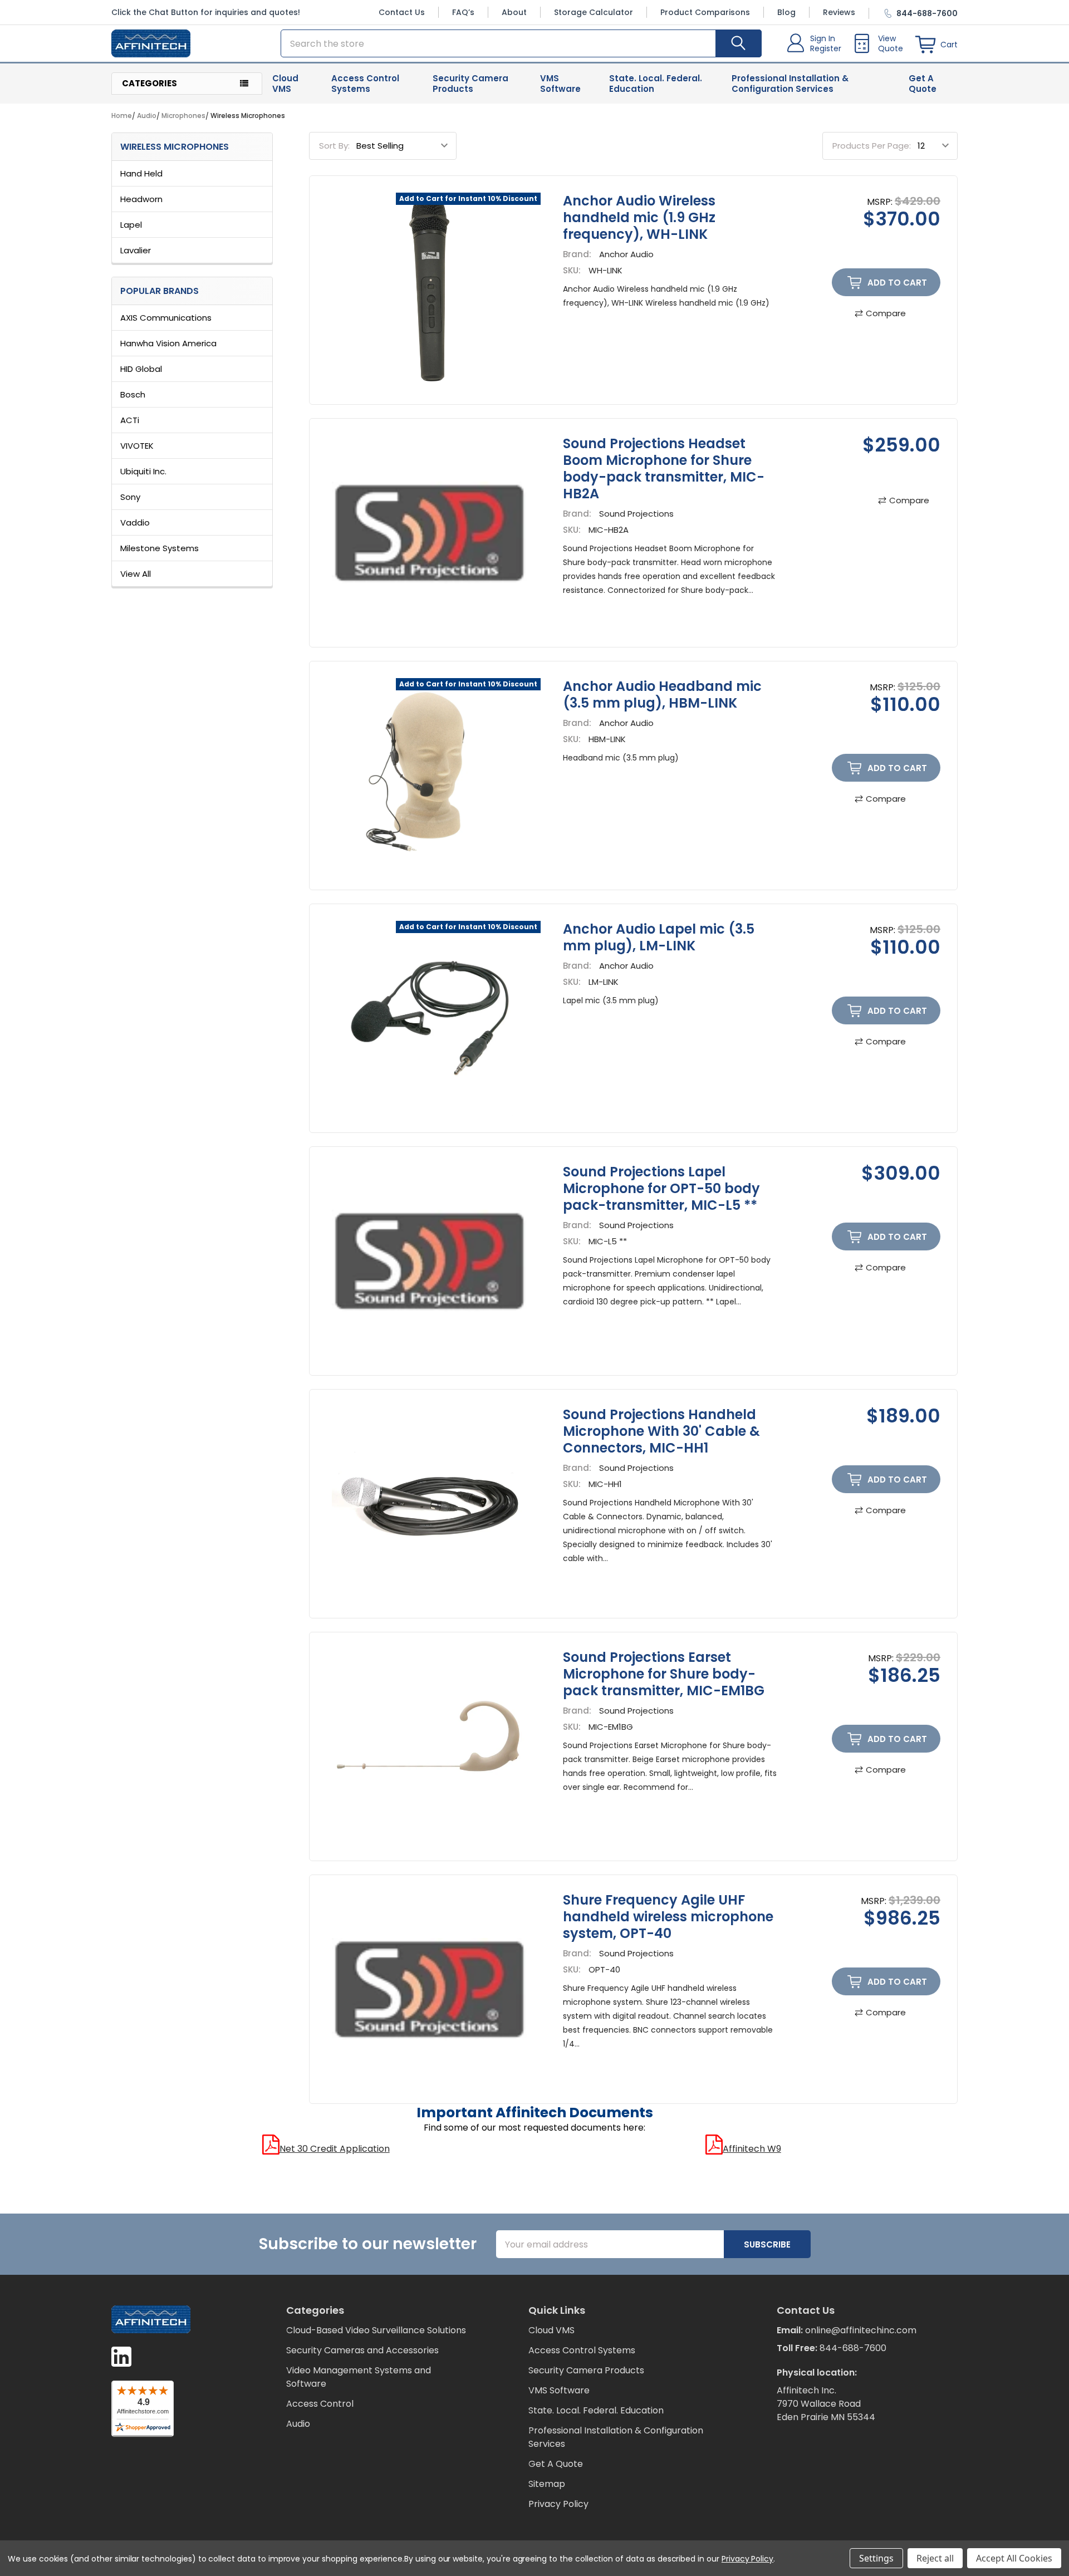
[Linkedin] (121, 2357)
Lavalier (136, 250)
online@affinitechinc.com (861, 2330)
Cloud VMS (285, 84)
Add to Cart (897, 283)
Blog (786, 12)
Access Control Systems (365, 84)
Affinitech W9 (752, 2149)
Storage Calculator (594, 12)
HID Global (141, 369)
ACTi (130, 420)
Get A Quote (923, 84)
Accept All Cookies (1014, 2558)
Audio (298, 2424)
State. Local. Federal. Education (656, 84)
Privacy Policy (558, 2504)
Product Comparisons (705, 12)
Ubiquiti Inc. (143, 471)
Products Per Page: (872, 146)
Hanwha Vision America (168, 343)
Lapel (131, 225)
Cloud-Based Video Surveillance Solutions (376, 2330)
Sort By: (334, 146)
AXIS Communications (166, 318)
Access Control (320, 2404)
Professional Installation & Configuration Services (790, 84)
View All (136, 574)
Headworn (141, 199)
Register (826, 48)
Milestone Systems (160, 548)
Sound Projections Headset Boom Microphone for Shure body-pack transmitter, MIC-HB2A (664, 468)
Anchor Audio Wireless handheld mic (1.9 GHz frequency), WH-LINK (639, 217)
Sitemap (547, 2484)
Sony (130, 497)
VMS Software (560, 84)
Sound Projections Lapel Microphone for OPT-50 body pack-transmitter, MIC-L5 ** (661, 1188)
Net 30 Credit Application (335, 2149)
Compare (886, 313)
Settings (876, 2558)
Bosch (133, 394)
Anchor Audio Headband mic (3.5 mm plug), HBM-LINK (662, 695)
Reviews (839, 12)
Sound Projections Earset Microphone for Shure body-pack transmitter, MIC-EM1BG (664, 1674)
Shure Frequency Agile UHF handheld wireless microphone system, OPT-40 (668, 1917)
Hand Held (141, 173)
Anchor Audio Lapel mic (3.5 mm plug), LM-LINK (659, 937)
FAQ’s (463, 12)
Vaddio (135, 522)
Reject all (935, 2558)
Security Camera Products (470, 84)
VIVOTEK (137, 446)
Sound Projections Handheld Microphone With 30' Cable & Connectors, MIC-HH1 (661, 1431)
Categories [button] (149, 83)
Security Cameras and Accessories (362, 2350)
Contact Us (402, 12)
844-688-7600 (853, 2348)
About (514, 12)
